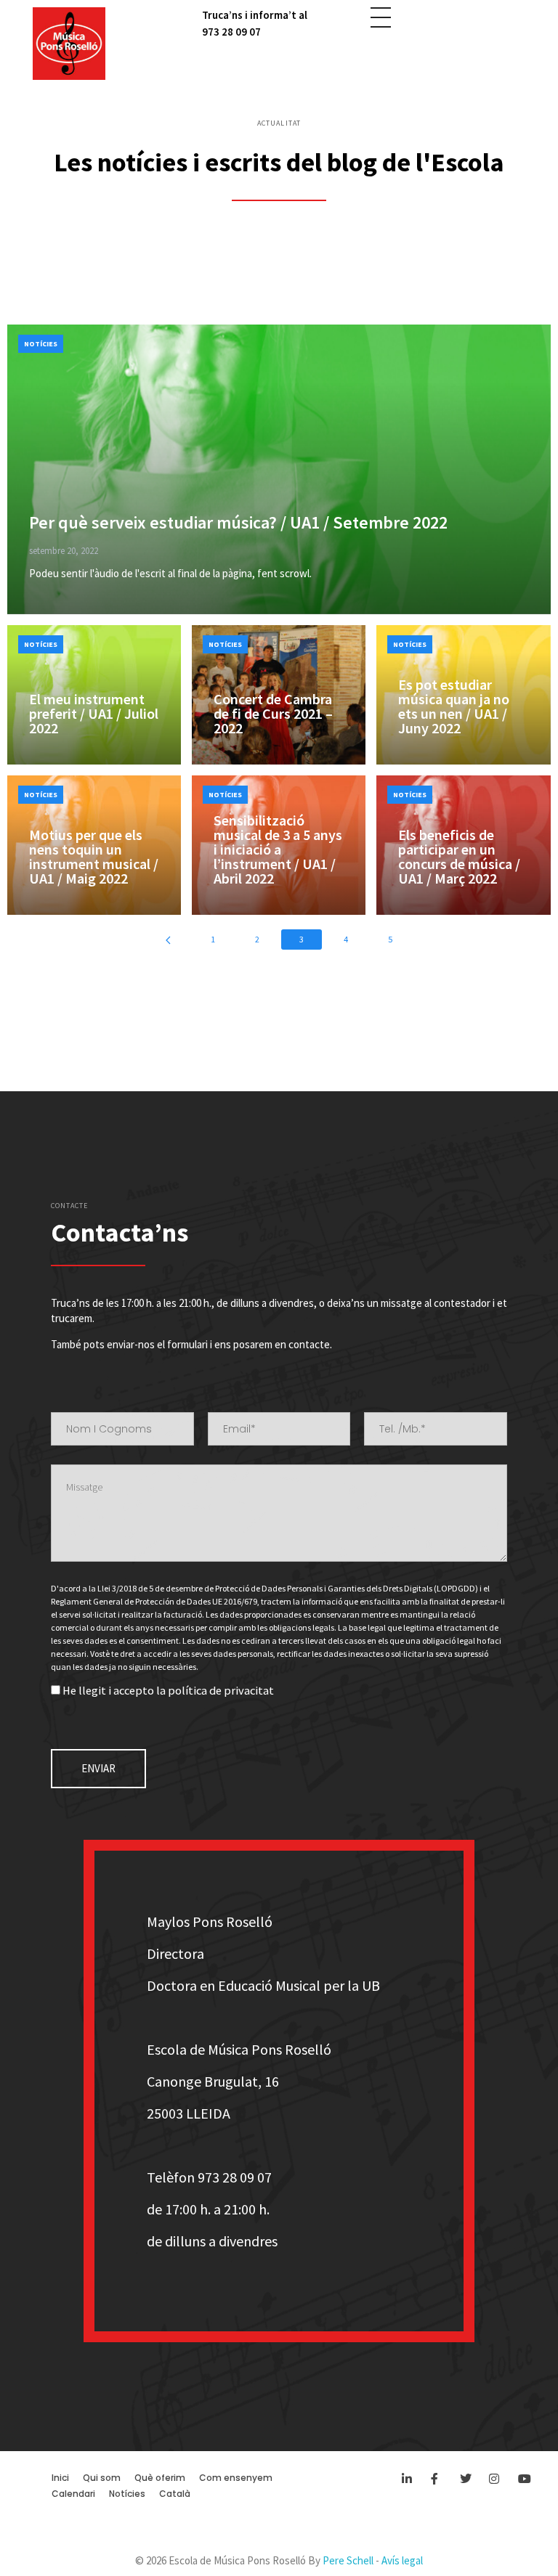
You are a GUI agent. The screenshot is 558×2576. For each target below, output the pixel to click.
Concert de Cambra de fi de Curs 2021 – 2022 (273, 713)
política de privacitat (221, 1691)
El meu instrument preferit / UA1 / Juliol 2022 (94, 713)
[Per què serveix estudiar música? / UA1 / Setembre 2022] (279, 469)
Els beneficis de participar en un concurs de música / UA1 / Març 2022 (459, 856)
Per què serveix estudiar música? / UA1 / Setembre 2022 (238, 522)
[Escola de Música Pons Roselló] (69, 44)
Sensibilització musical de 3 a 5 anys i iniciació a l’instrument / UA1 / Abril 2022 (278, 849)
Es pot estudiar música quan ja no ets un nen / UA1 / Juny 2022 (454, 706)
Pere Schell (348, 2560)
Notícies (41, 344)
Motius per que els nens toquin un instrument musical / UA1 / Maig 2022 (94, 856)
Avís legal (402, 2560)
